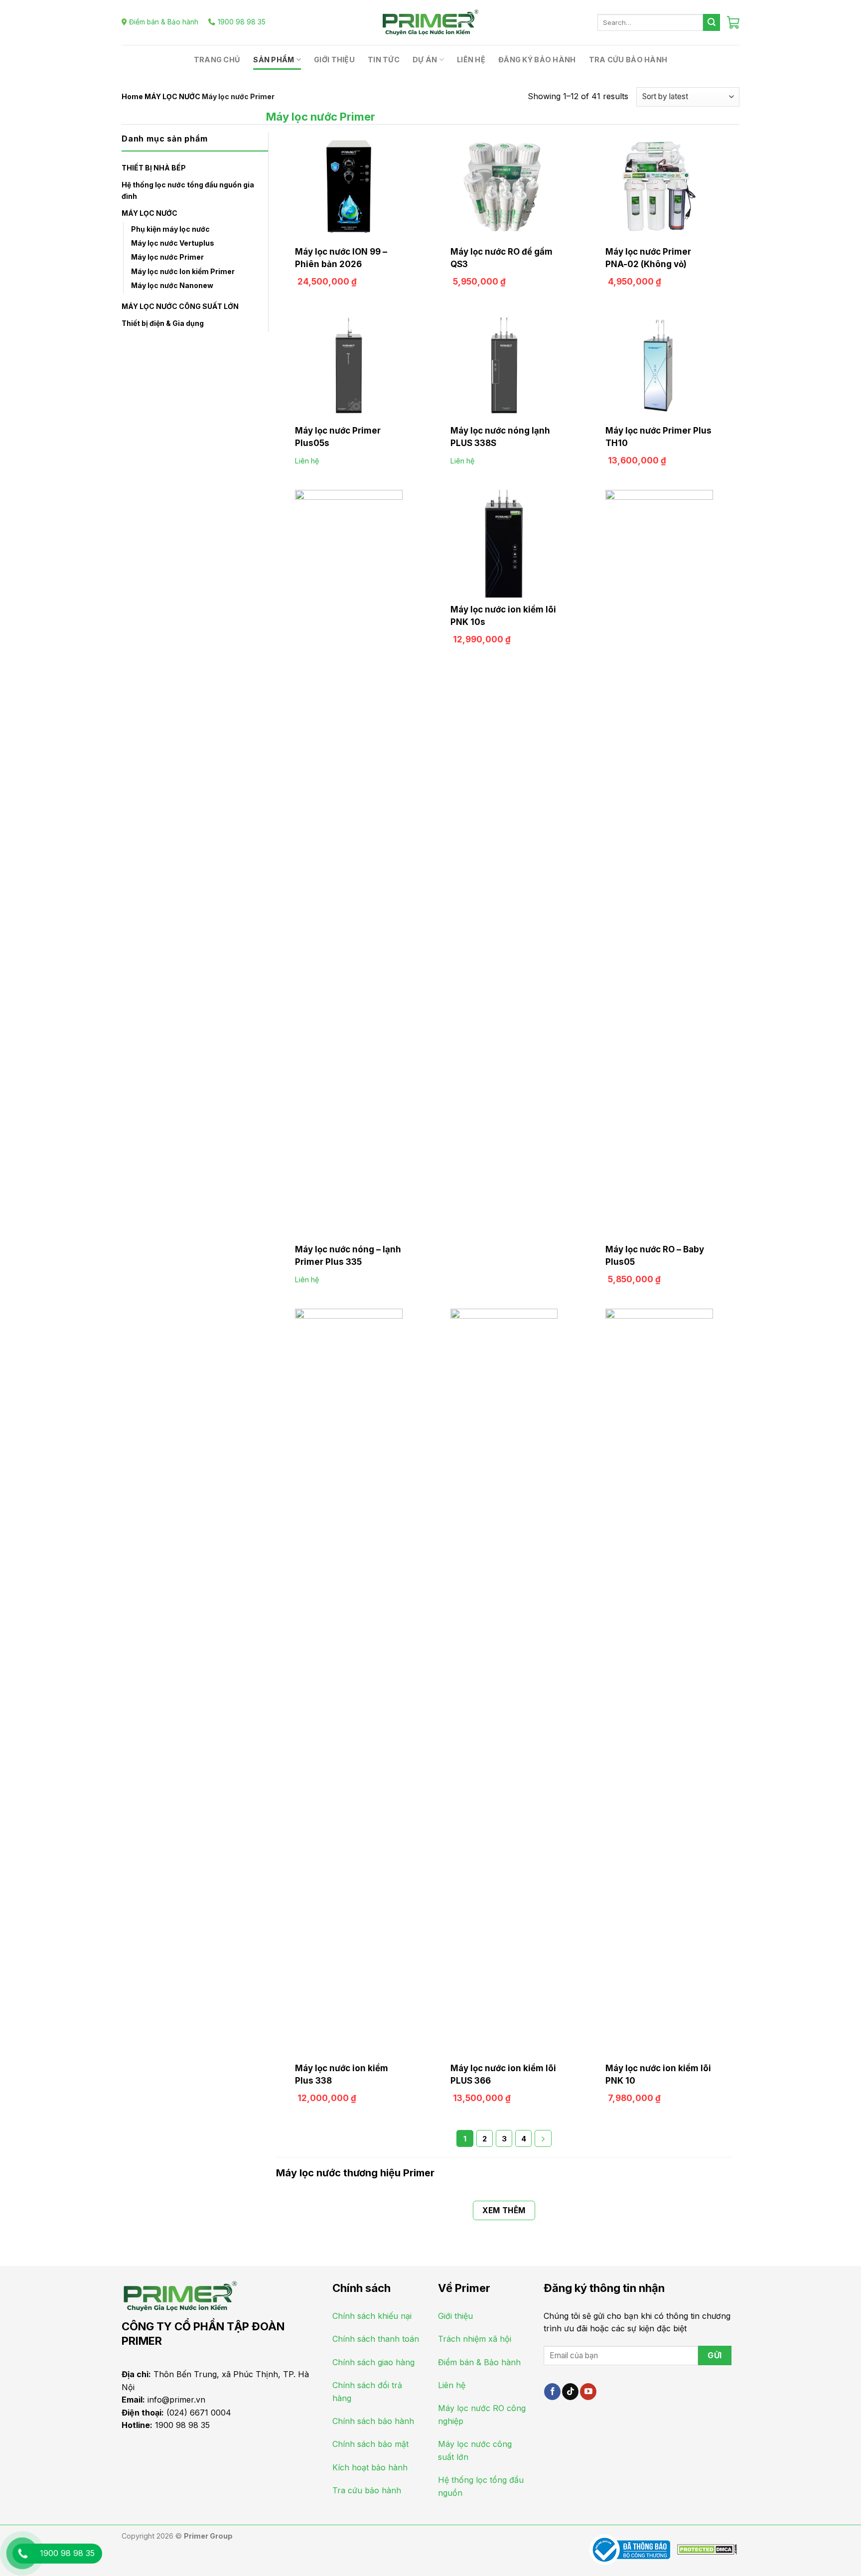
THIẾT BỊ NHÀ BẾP (154, 168)
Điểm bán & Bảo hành (164, 22)
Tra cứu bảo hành (628, 60)
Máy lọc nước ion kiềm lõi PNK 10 (658, 2074)
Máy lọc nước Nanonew (172, 285)
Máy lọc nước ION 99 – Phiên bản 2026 (341, 258)
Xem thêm (504, 2210)
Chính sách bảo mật (370, 2444)
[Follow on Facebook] (552, 2392)
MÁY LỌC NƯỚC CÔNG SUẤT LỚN (180, 306)
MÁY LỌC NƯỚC (172, 96)
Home (132, 96)
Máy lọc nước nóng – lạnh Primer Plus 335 (348, 1256)
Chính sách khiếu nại (372, 2316)
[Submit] (712, 22)
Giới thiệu (334, 60)
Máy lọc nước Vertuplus (173, 243)
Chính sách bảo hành (373, 2421)
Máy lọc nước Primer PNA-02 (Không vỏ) (648, 258)
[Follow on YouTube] (588, 2392)
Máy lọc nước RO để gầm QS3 (502, 258)
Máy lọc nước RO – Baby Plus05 (655, 1256)
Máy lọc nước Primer (167, 257)
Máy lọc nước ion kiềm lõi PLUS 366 (503, 2074)
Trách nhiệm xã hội (475, 2339)
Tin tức (384, 60)
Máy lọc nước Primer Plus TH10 (658, 437)
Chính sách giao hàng (373, 2362)
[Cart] (733, 22)
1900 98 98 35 (242, 22)
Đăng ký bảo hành (537, 60)
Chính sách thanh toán (376, 2339)
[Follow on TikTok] (570, 2392)
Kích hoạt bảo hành (370, 2467)
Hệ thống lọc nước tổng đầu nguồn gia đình (188, 190)
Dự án (425, 60)
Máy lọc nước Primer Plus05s (338, 437)
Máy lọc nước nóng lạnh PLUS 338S (500, 437)
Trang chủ (217, 60)
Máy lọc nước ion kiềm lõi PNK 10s (503, 616)
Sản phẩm (274, 60)
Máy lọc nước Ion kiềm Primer (183, 271)
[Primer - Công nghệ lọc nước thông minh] (430, 22)
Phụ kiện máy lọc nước (170, 229)
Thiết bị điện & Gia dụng (163, 323)
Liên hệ (471, 60)
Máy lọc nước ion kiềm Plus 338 (342, 2074)
